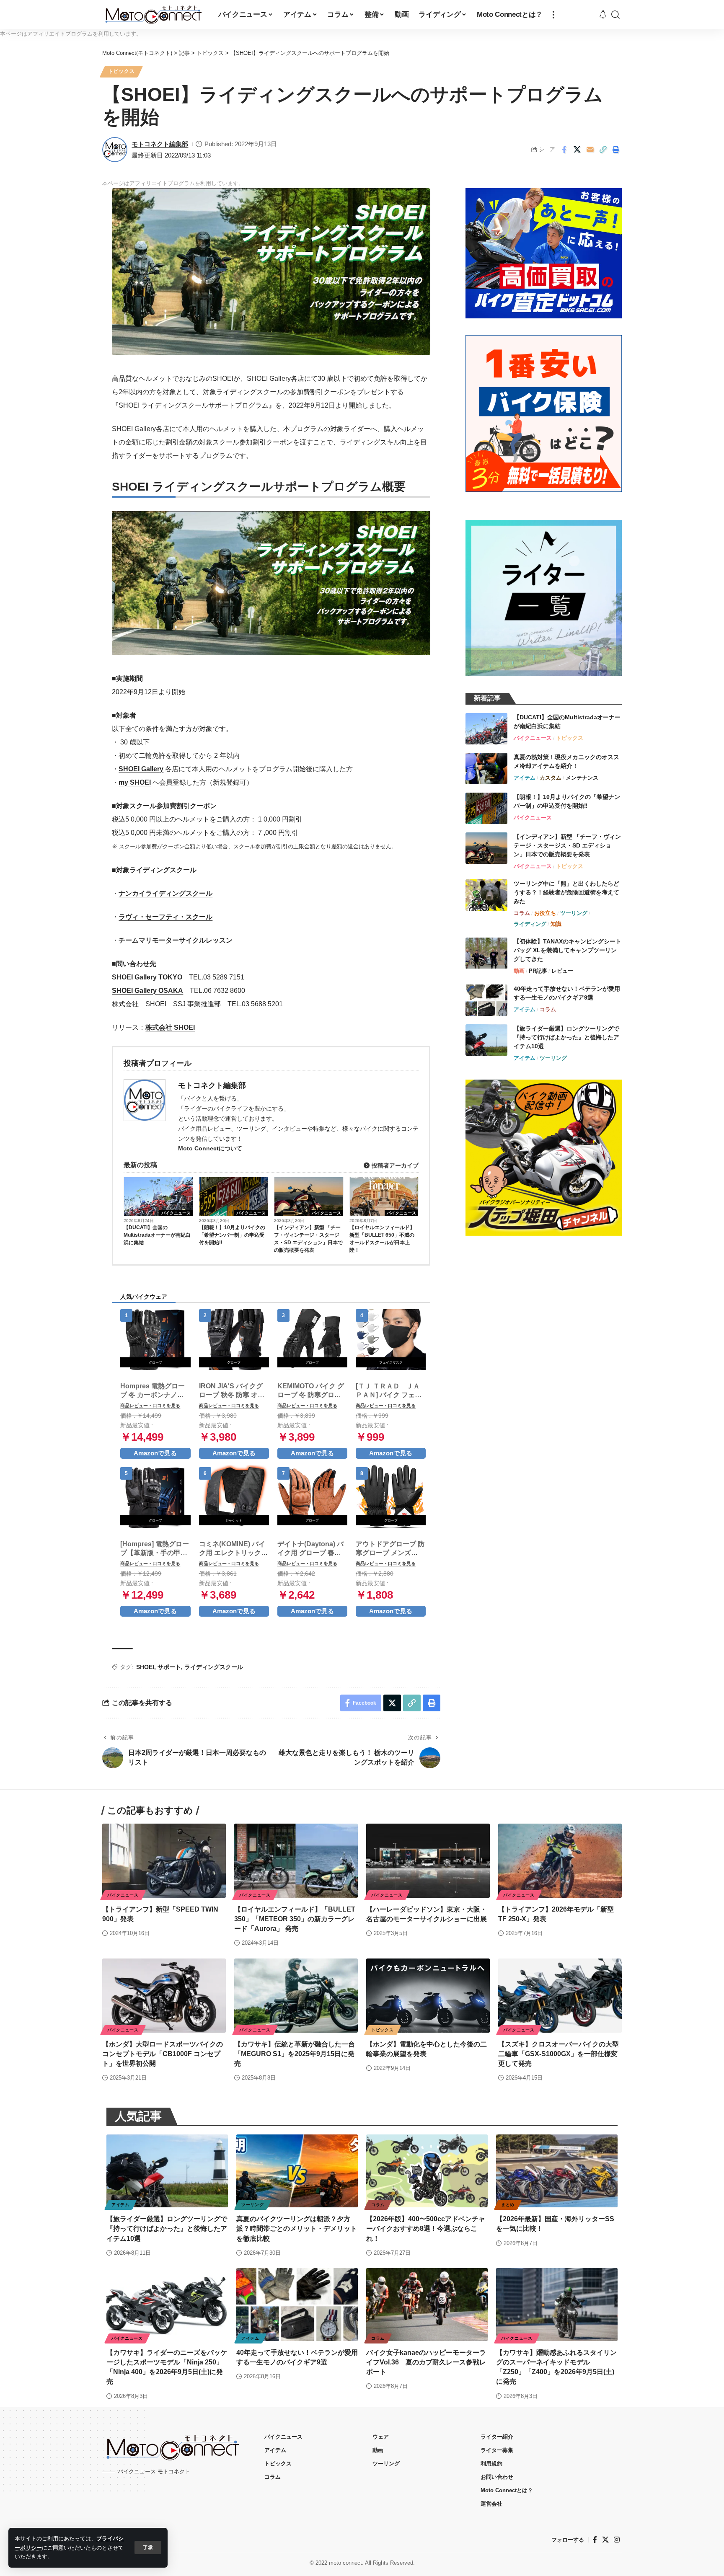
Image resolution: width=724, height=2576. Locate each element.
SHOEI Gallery (141, 769)
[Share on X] (577, 150)
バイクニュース (176, 1213)
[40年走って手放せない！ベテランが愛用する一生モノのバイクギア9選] (486, 1000)
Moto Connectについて (210, 1148)
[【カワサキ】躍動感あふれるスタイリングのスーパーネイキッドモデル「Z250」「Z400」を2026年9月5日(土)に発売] (557, 2305)
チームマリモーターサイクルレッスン (176, 940)
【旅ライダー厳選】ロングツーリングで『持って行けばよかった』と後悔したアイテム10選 (566, 1037)
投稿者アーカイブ (394, 1165)
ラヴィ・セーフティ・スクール (165, 917)
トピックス (122, 71)
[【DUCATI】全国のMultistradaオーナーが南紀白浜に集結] (486, 729)
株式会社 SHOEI (170, 1027)
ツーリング (574, 913)
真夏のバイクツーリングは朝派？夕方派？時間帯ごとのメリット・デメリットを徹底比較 (297, 2228)
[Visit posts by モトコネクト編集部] (115, 150)
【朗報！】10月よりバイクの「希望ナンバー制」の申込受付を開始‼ (232, 1235)
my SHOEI (135, 782)
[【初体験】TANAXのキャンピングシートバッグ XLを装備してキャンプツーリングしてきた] (486, 953)
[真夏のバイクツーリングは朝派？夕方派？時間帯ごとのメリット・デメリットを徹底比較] (297, 2171)
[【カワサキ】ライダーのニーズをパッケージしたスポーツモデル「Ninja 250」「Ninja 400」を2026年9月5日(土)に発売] (167, 2305)
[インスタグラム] (617, 2539)
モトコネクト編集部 (160, 144)
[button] (148, 2548)
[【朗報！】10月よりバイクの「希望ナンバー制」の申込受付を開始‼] (486, 808)
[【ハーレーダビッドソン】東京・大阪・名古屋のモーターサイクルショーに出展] (428, 1861)
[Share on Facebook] (564, 150)
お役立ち (545, 913)
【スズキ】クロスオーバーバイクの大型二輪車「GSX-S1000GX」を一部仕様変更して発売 (559, 2054)
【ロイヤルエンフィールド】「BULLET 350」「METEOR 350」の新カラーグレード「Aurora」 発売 (295, 1919)
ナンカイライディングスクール (165, 893)
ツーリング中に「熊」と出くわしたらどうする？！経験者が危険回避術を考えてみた (566, 892)
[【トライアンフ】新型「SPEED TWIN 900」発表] (164, 1861)
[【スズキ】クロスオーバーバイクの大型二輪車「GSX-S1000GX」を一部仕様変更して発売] (560, 1996)
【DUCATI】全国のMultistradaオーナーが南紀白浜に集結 (157, 1235)
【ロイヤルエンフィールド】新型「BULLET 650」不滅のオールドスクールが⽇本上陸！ (382, 1239)
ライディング (530, 924)
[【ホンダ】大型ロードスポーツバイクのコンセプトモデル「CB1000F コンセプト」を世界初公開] (164, 1996)
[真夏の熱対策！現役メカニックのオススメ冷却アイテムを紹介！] (486, 769)
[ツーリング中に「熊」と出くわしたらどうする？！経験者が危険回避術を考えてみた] (486, 895)
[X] (605, 2539)
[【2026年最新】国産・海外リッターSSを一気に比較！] (557, 2171)
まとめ (508, 2205)
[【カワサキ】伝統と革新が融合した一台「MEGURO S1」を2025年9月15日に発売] (296, 1996)
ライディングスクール (214, 1667)
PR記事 (538, 971)
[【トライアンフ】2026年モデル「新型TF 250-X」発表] (560, 1861)
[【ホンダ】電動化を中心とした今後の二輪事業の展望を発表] (428, 1996)
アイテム (525, 778)
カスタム (551, 778)
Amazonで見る (155, 1453)
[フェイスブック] (595, 2539)
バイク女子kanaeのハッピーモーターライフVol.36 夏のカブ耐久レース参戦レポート (426, 2362)
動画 (519, 971)
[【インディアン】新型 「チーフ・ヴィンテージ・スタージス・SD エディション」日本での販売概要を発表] (486, 848)
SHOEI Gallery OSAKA (147, 991)
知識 (556, 924)
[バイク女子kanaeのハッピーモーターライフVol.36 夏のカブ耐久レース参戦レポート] (427, 2305)
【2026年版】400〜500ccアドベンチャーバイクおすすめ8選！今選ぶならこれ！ (426, 2228)
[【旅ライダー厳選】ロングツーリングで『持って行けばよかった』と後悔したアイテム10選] (486, 1040)
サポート (169, 1667)
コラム (522, 913)
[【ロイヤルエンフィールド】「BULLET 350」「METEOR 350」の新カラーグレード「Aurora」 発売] (296, 1861)
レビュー (562, 971)
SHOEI (145, 1667)
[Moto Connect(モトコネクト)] (154, 15)
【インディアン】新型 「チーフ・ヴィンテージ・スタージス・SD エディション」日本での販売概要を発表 (308, 1239)
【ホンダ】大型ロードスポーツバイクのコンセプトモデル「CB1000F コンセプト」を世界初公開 (163, 2054)
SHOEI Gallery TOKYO (147, 977)
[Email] (590, 150)
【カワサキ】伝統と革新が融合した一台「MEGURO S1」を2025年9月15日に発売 (295, 2054)
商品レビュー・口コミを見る (150, 1406)
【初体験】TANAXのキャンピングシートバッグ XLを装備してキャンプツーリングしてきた (568, 951)
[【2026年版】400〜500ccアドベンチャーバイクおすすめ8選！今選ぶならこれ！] (427, 2171)
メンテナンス (582, 778)
